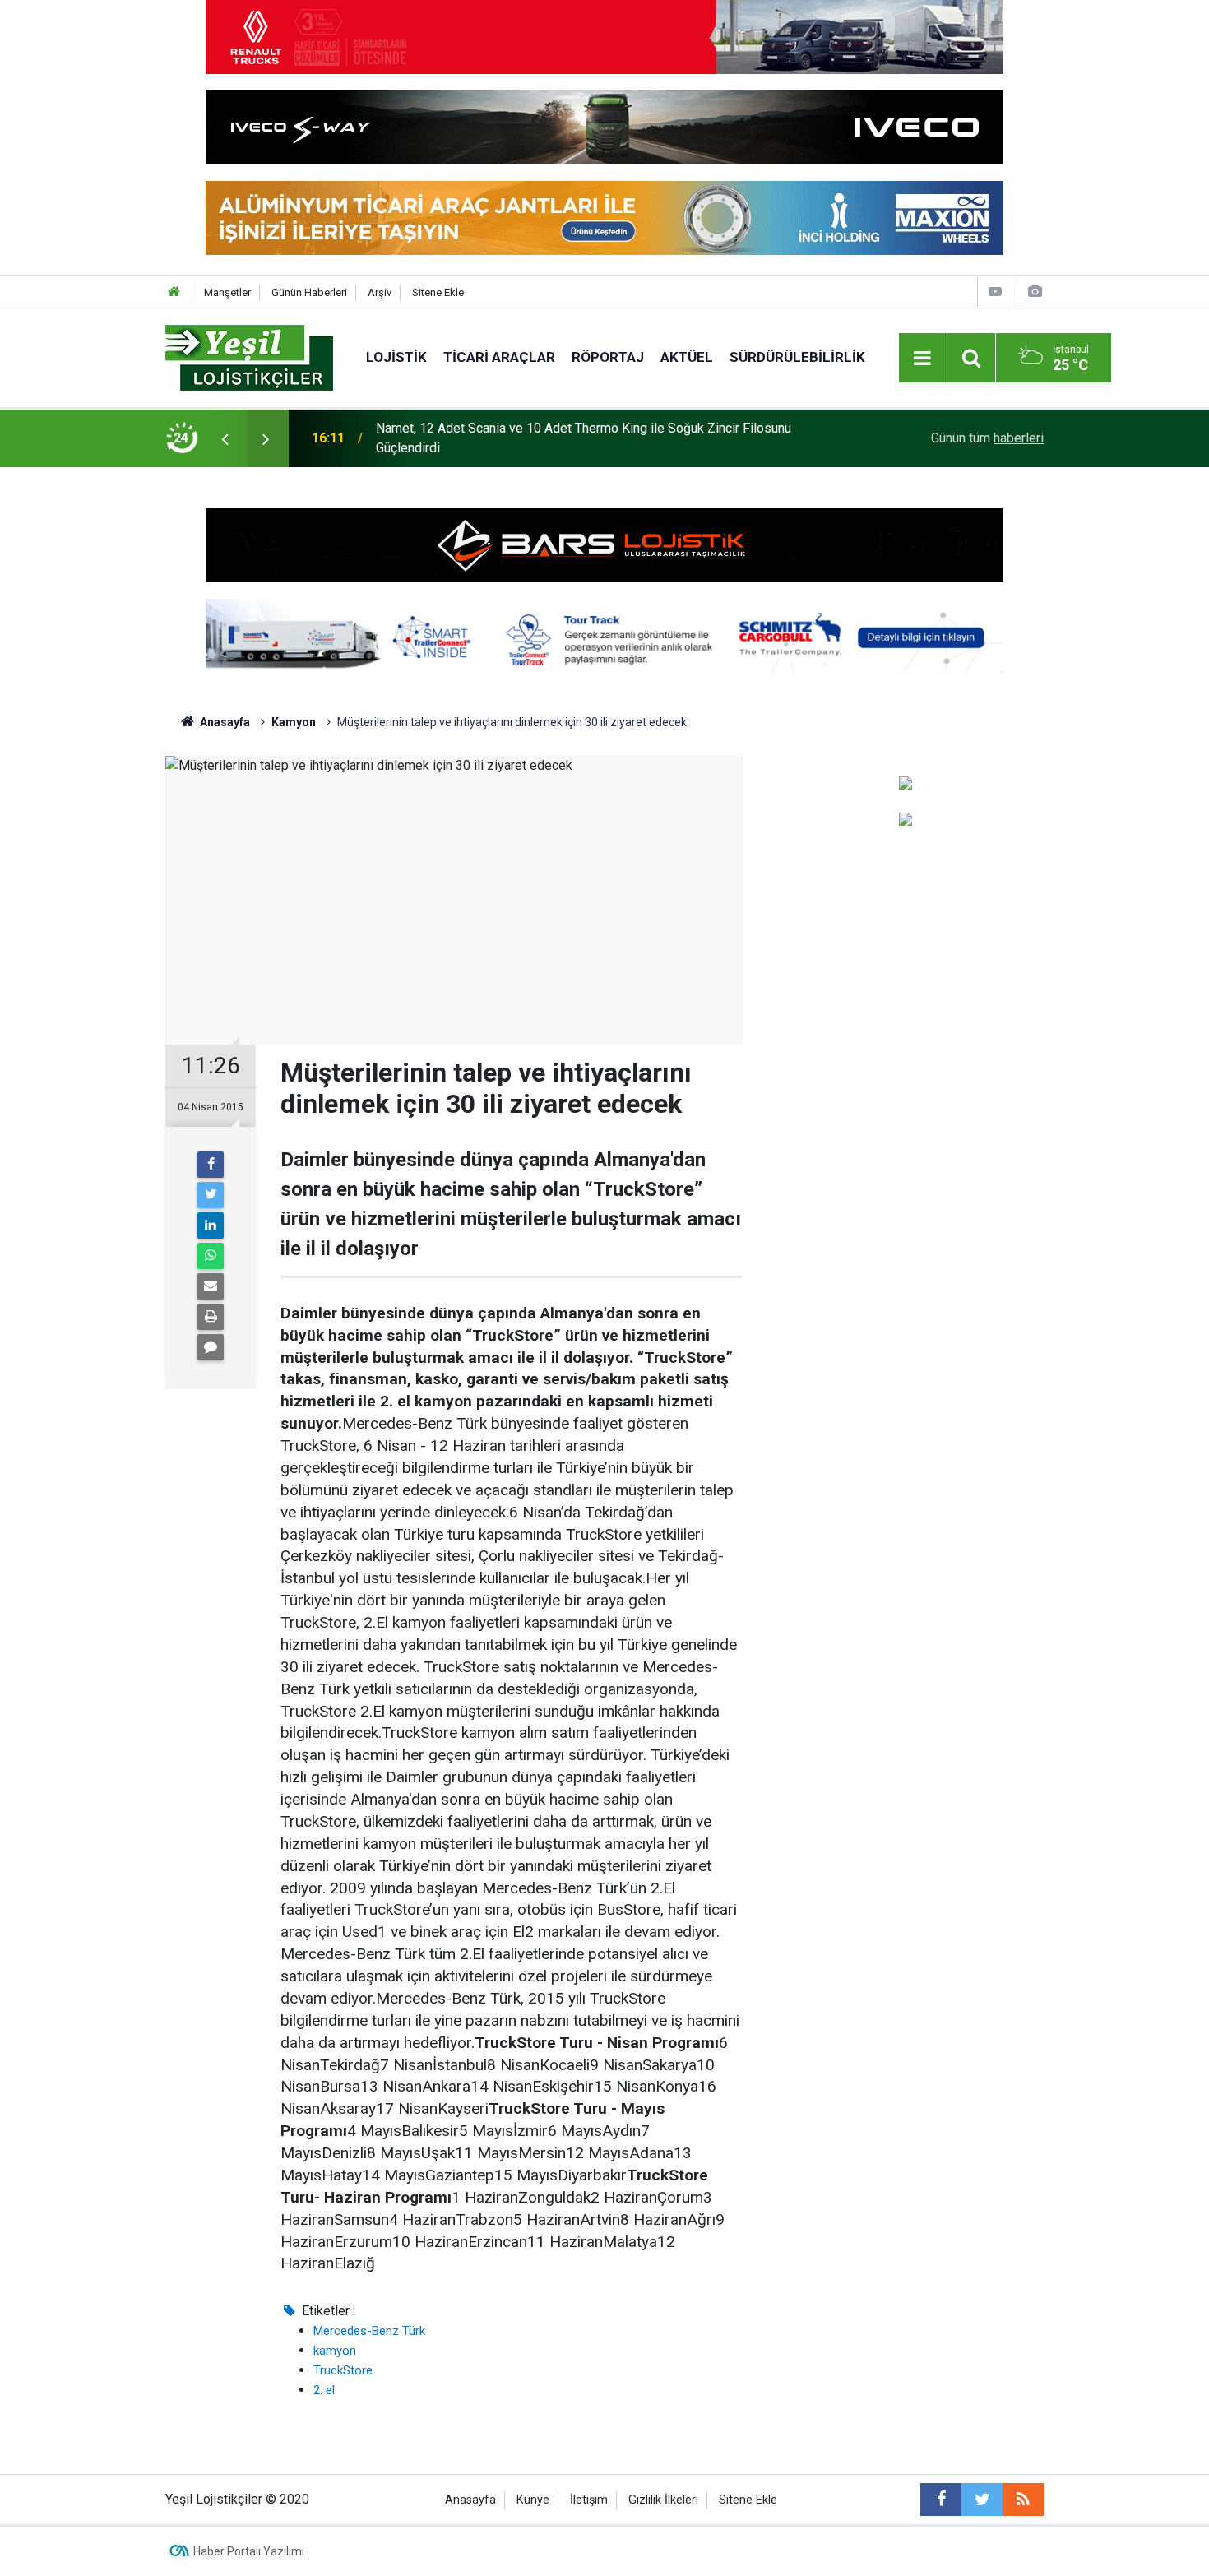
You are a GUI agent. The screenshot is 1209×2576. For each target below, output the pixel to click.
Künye (533, 2500)
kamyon (335, 2351)
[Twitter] (211, 1195)
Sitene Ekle (438, 292)
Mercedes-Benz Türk (369, 2331)
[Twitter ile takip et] (982, 2500)
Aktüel (687, 357)
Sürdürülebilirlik (797, 357)
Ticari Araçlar (499, 357)
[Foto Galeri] (1035, 292)
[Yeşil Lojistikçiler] (249, 357)
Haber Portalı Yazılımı (249, 2551)
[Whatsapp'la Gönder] (211, 1256)
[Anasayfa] (174, 292)
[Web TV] (995, 292)
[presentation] (225, 438)
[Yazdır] (211, 1317)
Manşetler (227, 292)
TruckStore (343, 2370)
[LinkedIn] (211, 1225)
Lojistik (396, 357)
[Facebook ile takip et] (941, 2500)
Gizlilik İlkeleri (663, 2500)
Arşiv (380, 292)
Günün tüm (987, 438)
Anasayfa (470, 2500)
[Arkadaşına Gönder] (211, 1286)
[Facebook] (211, 1165)
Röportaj (608, 357)
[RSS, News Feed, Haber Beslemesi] (1023, 2500)
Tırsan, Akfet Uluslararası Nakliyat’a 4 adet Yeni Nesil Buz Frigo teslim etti (587, 438)
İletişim (589, 2500)
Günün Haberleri (309, 292)
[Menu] (923, 359)
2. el (324, 2390)
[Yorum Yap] (211, 1347)
